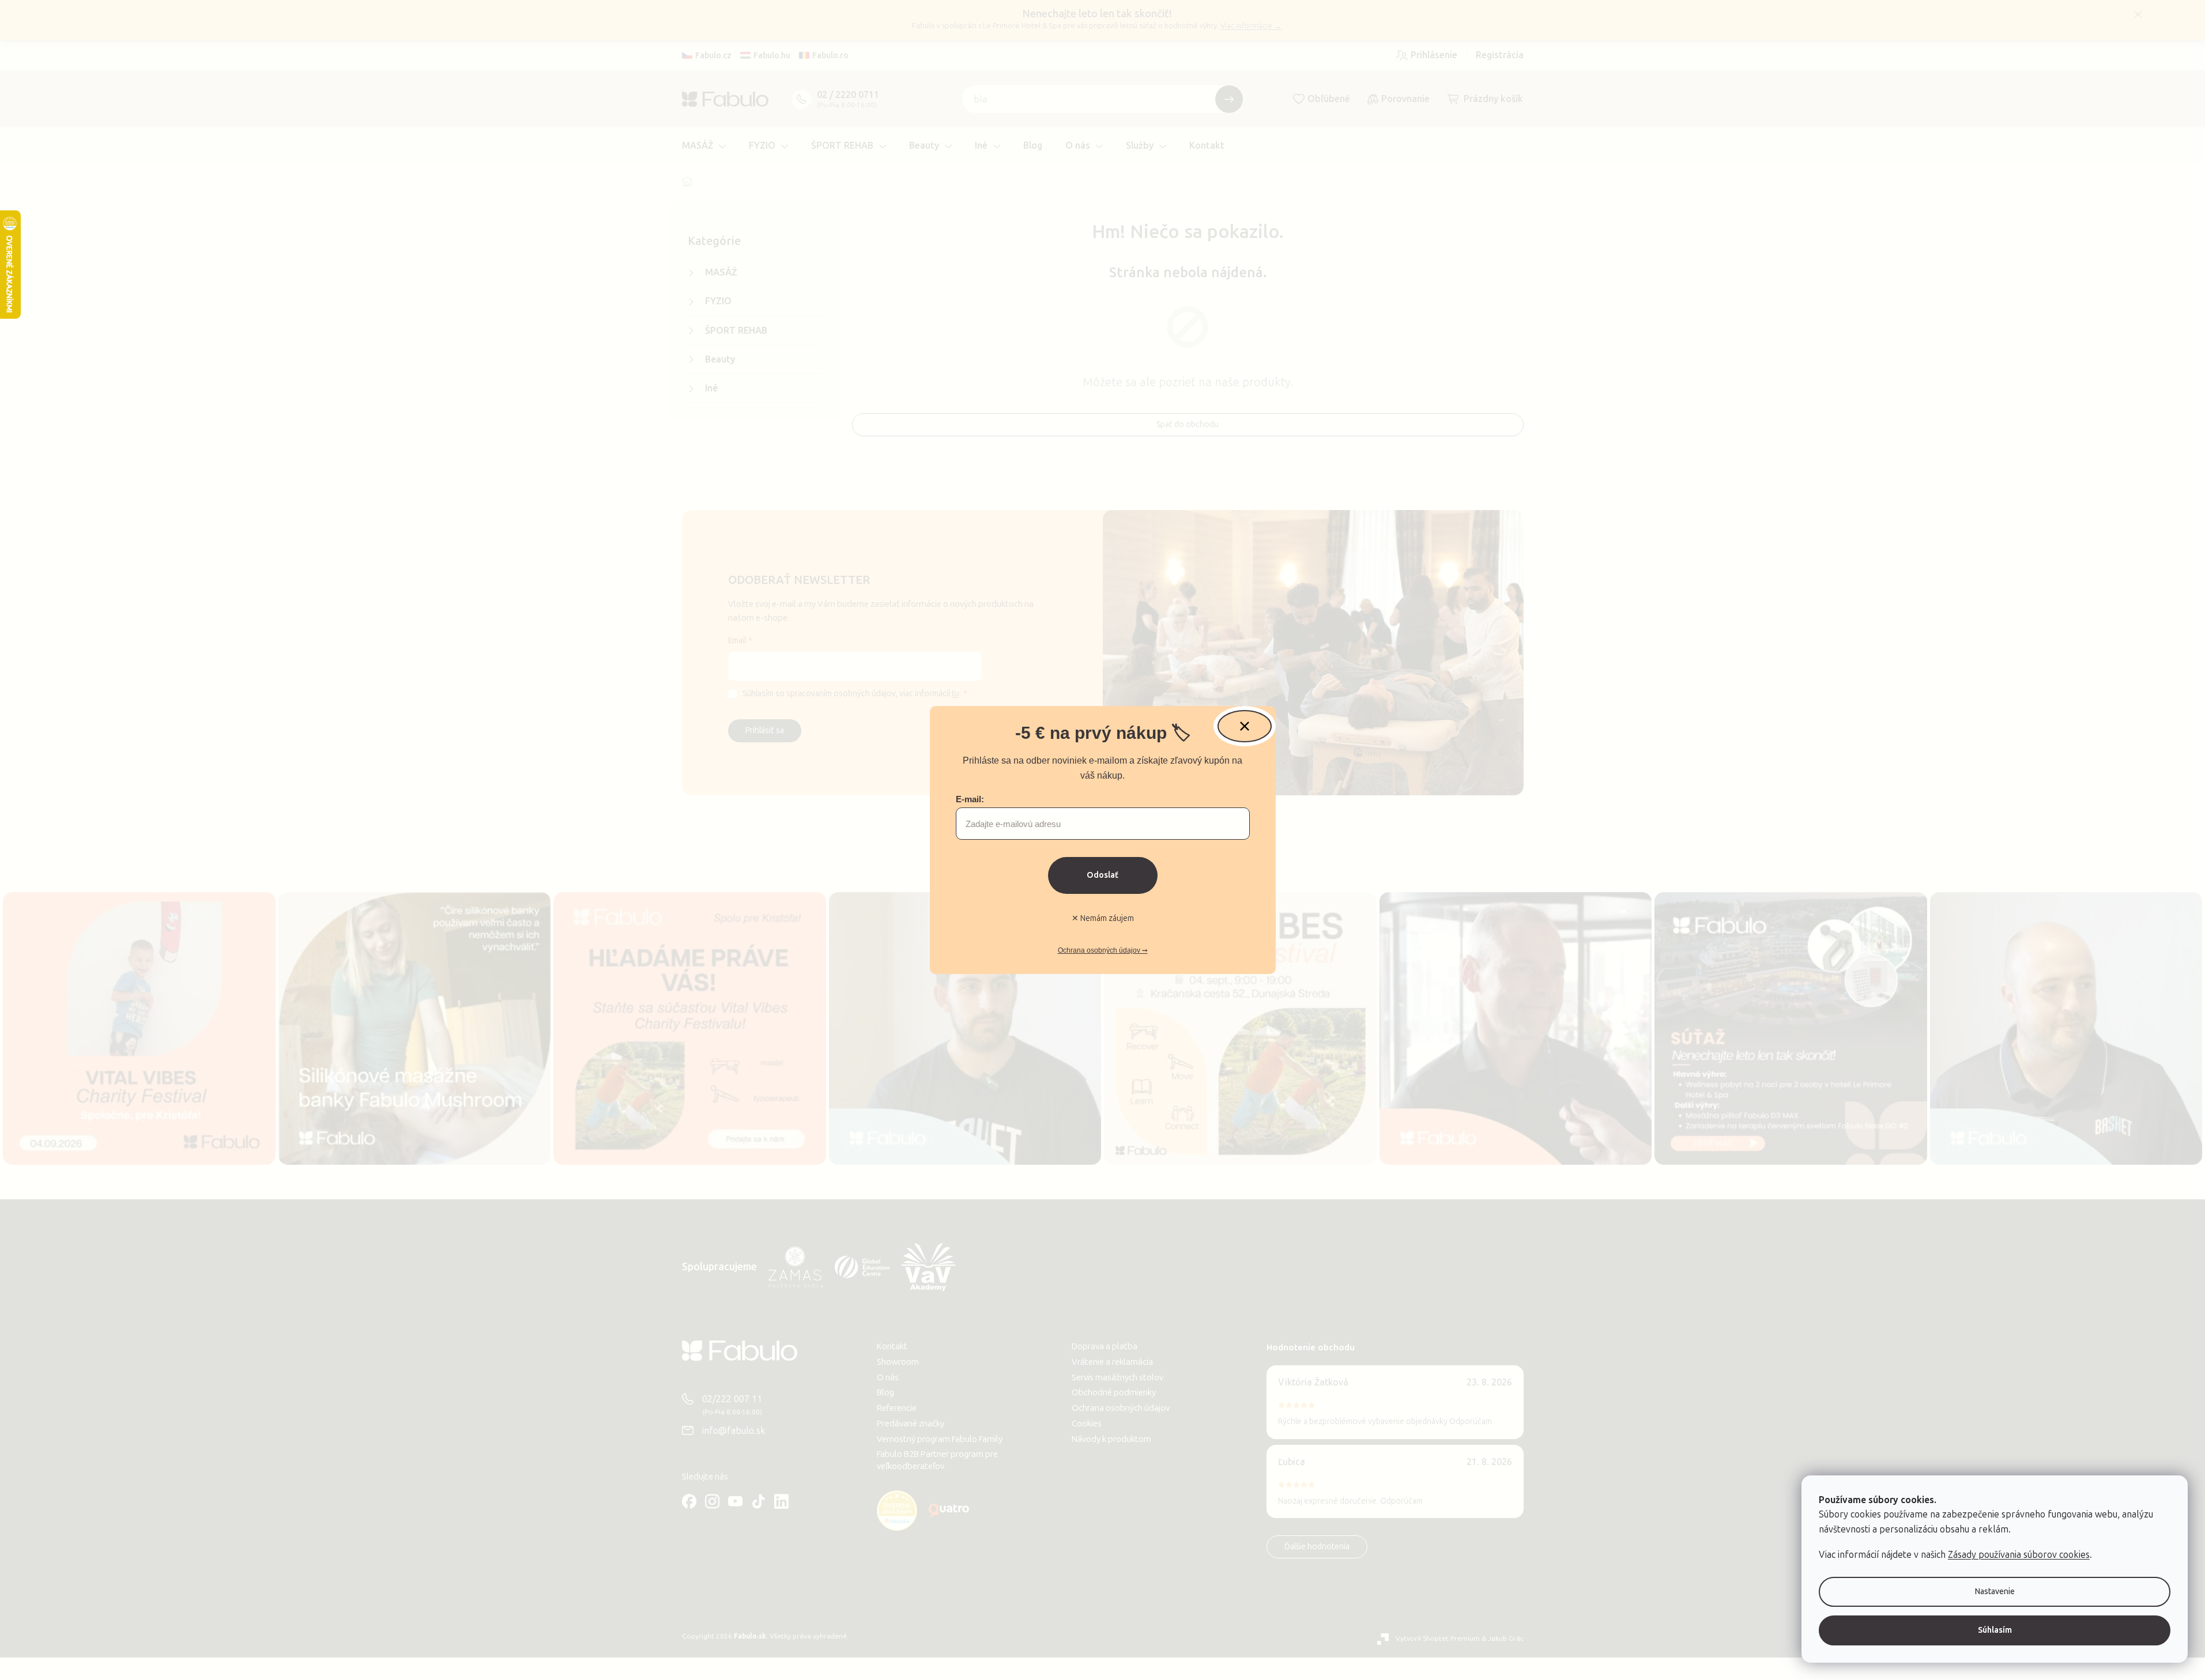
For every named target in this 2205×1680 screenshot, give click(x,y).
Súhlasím (1995, 1630)
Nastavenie (1995, 1592)
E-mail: (970, 799)
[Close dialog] (1245, 726)
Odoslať (1102, 875)
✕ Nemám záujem (1103, 918)
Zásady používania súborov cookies (2019, 1555)
